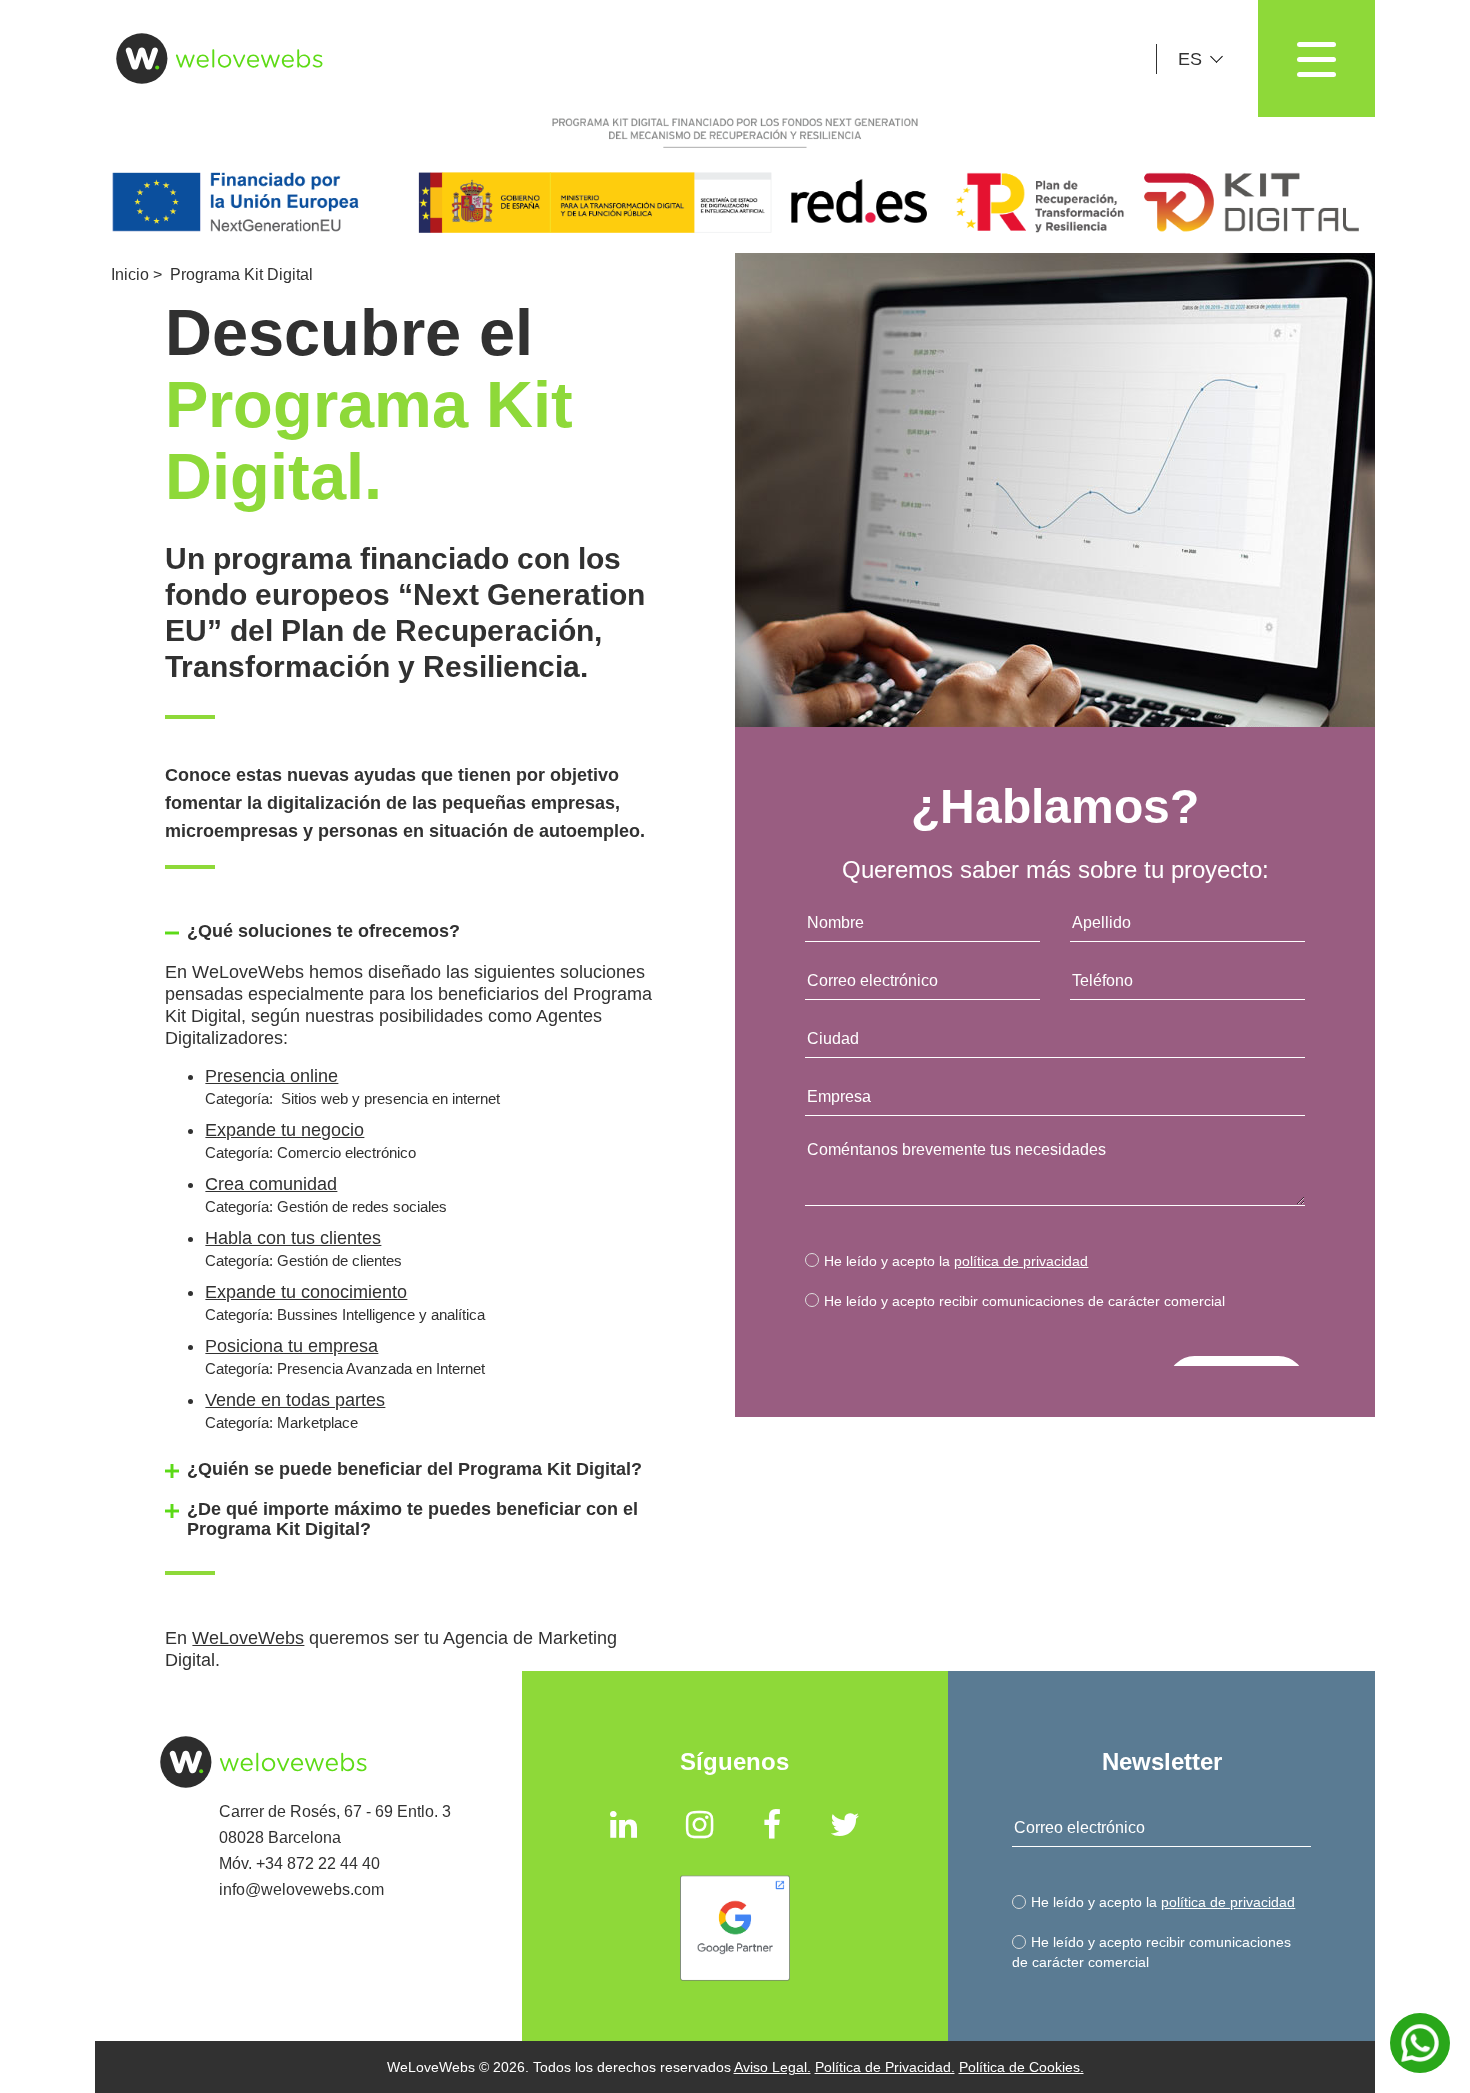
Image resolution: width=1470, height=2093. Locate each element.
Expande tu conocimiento (306, 1292)
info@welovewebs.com (301, 1889)
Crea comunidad (271, 1184)
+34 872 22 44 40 (318, 1863)
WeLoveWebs (248, 1638)
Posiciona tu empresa (291, 1346)
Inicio (130, 274)
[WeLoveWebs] (211, 58)
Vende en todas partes (295, 1400)
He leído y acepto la (956, 1261)
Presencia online (271, 1076)
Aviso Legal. (772, 2067)
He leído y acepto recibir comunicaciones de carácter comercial (1024, 1301)
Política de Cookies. (1021, 2067)
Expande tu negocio (284, 1130)
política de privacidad (1021, 1261)
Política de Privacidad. (885, 2067)
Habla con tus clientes (293, 1238)
